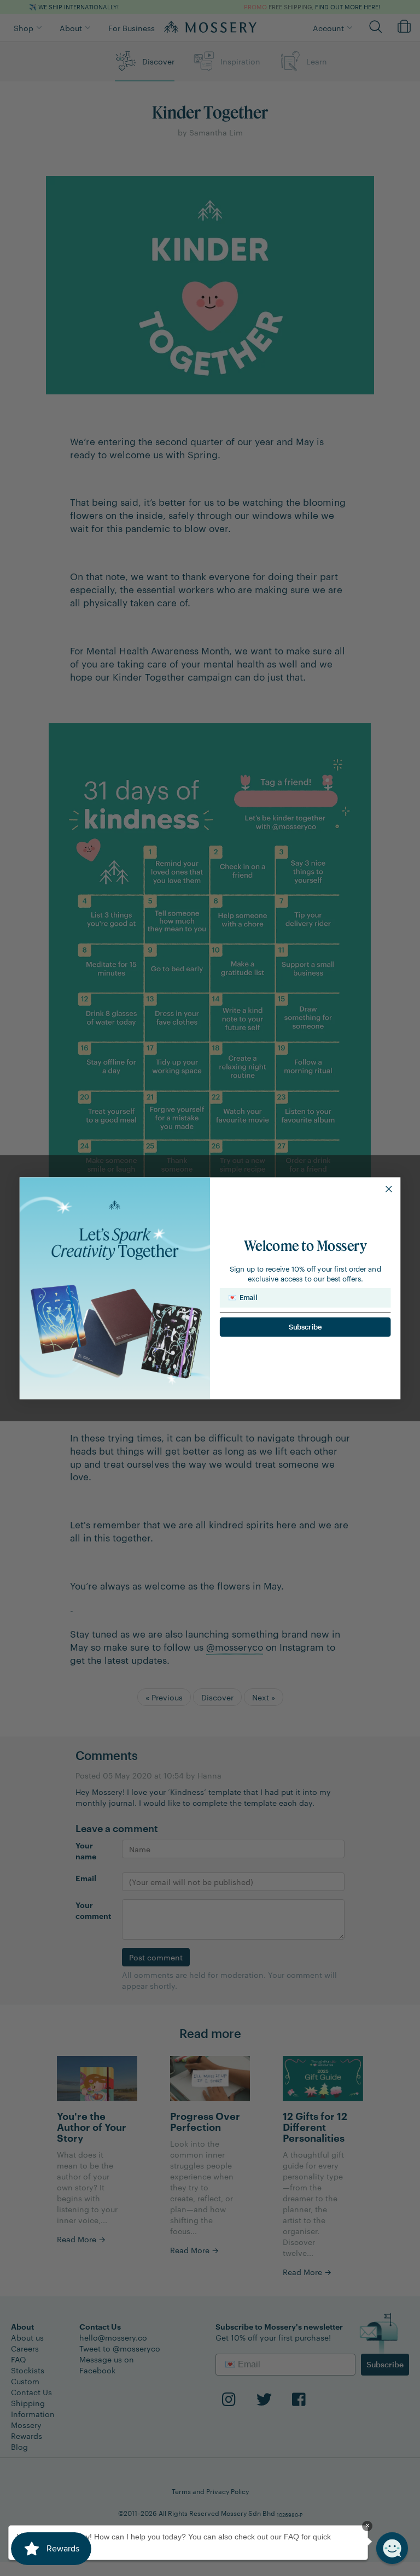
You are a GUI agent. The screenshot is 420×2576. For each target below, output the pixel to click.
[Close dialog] (389, 1189)
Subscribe (305, 1327)
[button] (392, 2548)
